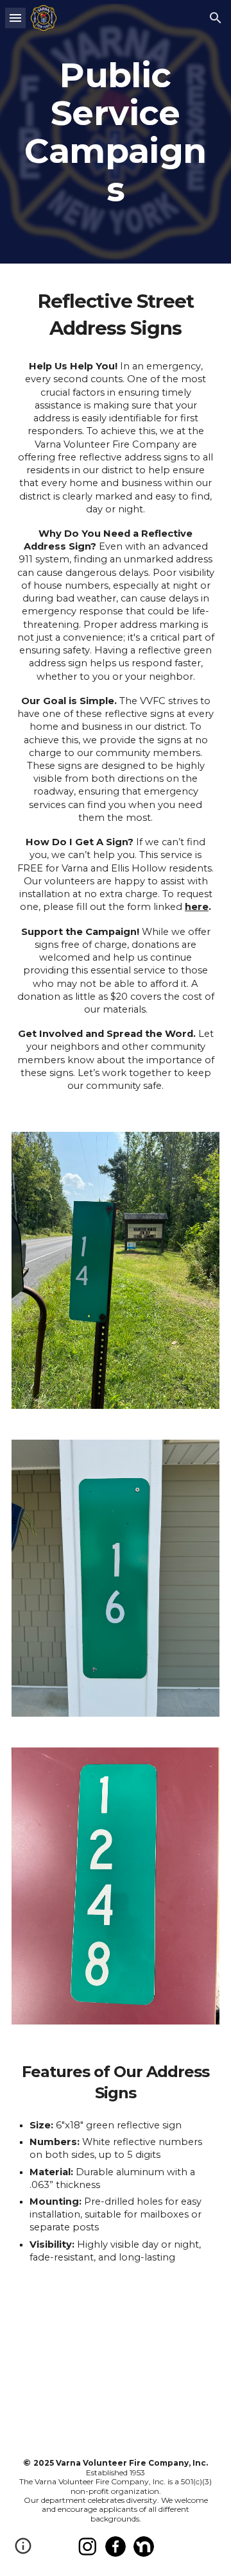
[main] (116, 132)
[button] (15, 18)
